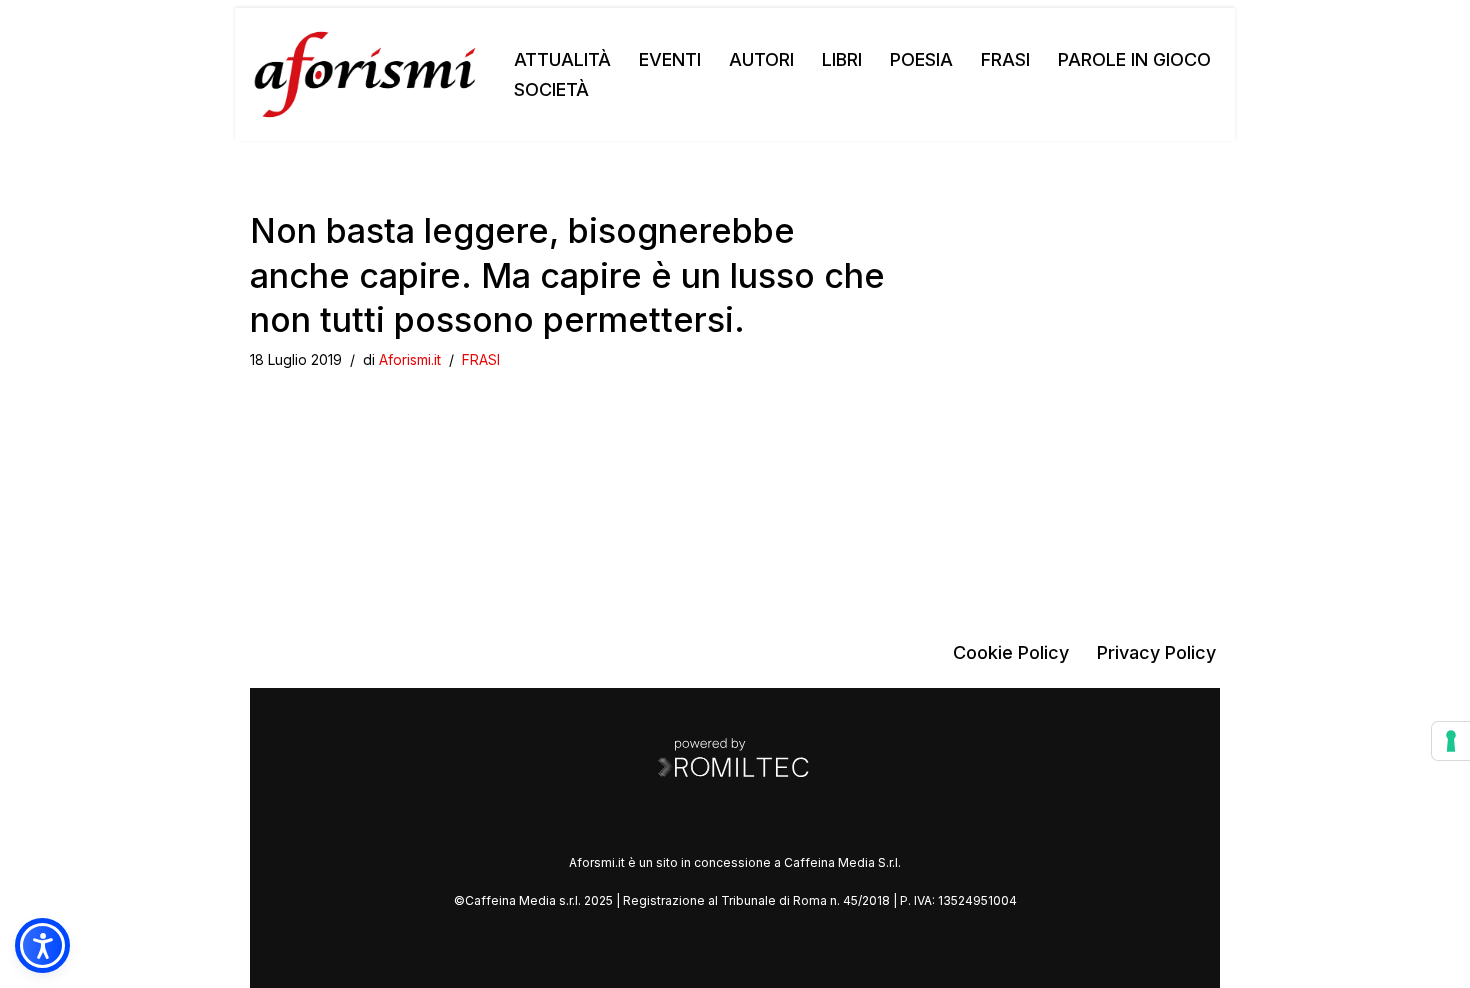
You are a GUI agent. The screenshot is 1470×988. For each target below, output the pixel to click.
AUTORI (761, 59)
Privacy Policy (1156, 652)
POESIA (921, 59)
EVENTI (670, 59)
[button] (42, 945)
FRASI (1005, 59)
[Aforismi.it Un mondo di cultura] (365, 74)
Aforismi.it (410, 359)
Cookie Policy (1011, 652)
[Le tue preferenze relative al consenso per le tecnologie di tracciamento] (1451, 741)
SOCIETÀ (551, 89)
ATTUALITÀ (562, 59)
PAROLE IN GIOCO (1134, 59)
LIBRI (842, 59)
